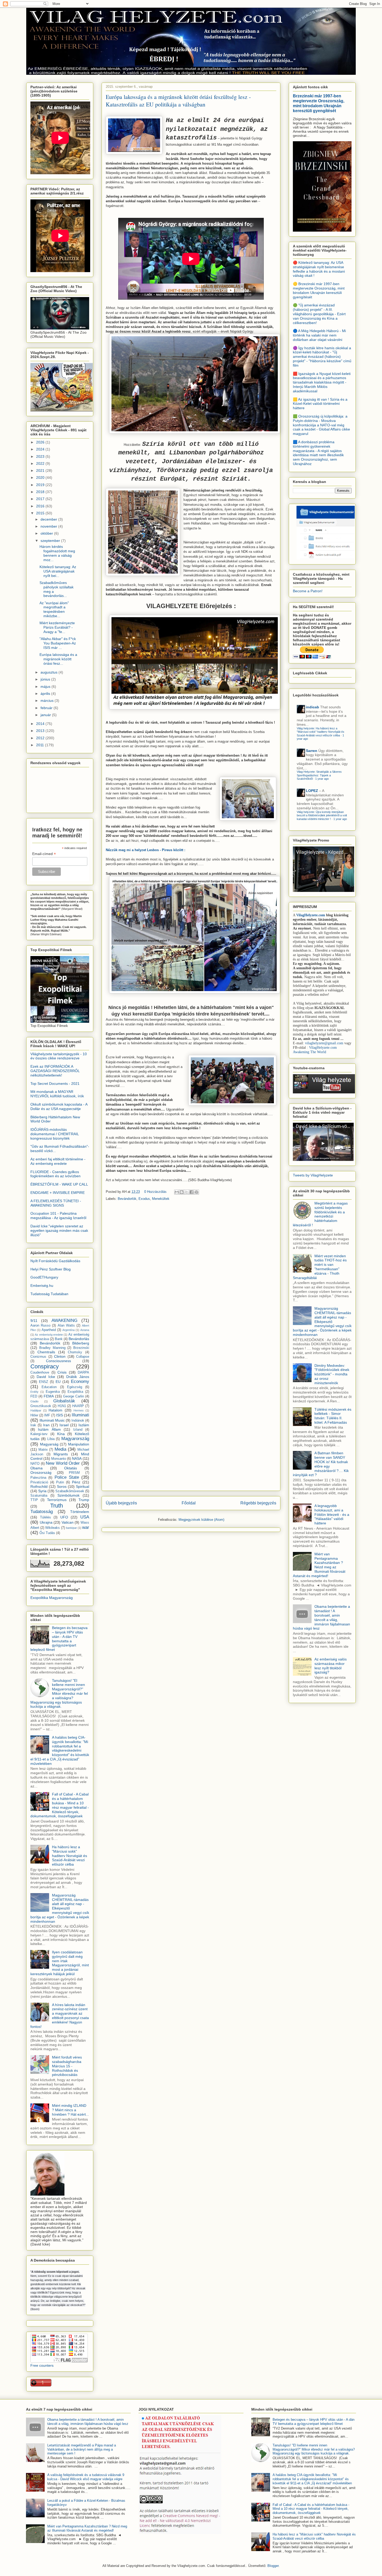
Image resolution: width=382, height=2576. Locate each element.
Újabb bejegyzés (121, 1503)
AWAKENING (64, 1320)
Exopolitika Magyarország (52, 1598)
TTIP (34, 1500)
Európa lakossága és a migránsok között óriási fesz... (58, 659)
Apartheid (49, 1330)
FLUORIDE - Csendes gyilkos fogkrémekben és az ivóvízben (55, 1174)
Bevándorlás (79, 1339)
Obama (37, 1468)
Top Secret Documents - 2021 (55, 1084)
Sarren (312, 751)
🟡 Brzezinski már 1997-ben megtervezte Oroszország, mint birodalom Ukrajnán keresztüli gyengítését (319, 290)
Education (49, 1387)
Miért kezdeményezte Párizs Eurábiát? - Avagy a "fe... (57, 627)
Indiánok (78, 1421)
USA (85, 1517)
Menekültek (161, 1199)
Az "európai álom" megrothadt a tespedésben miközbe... (54, 609)
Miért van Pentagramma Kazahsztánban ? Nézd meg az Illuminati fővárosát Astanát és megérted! (319, 1565)
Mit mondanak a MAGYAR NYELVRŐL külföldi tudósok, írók (57, 1094)
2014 (41, 724)
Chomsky (75, 1352)
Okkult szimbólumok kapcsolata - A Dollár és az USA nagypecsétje (59, 1107)
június (46, 679)
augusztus (50, 672)
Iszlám (84, 1425)
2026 (41, 442)
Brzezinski (81, 1348)
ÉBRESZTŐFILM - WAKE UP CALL (59, 1184)
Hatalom (55, 1410)
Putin (60, 1482)
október (47, 533)
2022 (41, 463)
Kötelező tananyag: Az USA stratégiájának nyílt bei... (58, 571)
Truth (57, 1506)
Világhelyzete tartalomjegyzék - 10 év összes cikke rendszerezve (59, 1056)
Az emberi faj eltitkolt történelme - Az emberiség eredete (58, 1161)
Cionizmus (38, 1357)
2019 (41, 485)
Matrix (43, 1450)
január (46, 715)
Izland (78, 1430)
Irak (33, 1425)
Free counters (42, 2365)
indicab (312, 707)
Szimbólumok (68, 1495)
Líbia (51, 1439)
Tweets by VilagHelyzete (313, 1175)
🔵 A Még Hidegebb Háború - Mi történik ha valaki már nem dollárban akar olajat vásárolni (319, 335)
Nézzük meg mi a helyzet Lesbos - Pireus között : (146, 850)
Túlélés (45, 1517)
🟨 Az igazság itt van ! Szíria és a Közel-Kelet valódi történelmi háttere (320, 404)
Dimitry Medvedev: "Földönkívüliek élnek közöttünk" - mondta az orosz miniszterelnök (332, 1374)
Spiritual (83, 1487)
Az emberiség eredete (49, 1335)
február (47, 708)
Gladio (34, 1401)
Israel (64, 1425)
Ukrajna (46, 1522)
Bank (59, 1339)
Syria (42, 1491)
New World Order (63, 1463)
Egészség (75, 1387)
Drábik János (78, 1377)
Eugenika (53, 1392)
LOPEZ (312, 791)
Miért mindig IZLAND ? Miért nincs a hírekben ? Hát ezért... (70, 2110)
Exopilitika (75, 1392)
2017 (41, 499)
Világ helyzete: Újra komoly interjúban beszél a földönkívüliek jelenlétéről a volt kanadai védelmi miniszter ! (322, 815)
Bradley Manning (52, 1348)
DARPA (83, 1373)
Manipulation (79, 1444)
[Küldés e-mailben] (177, 1192)
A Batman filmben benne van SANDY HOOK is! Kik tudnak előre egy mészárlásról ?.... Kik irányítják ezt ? (321, 1464)
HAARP (78, 1406)
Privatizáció (39, 1482)
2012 (41, 738)
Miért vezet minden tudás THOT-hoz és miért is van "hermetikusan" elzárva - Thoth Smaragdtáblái (320, 1267)
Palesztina (38, 1478)
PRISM (74, 1473)
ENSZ (44, 1382)
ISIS (60, 1415)
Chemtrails (46, 1352)
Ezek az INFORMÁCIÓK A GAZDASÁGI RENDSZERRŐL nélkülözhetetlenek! (55, 1071)
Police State (67, 1477)
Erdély (34, 1392)
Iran (46, 1425)
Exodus (144, 1199)
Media (60, 1449)
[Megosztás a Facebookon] (192, 1192)
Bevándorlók (127, 1199)
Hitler (34, 1415)
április (46, 694)
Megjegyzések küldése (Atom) (201, 1520)
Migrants (61, 1454)
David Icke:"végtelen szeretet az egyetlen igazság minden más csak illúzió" (59, 1230)
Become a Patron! (308, 591)
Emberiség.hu (42, 1286)
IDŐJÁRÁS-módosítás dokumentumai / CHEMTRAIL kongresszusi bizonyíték (55, 1134)
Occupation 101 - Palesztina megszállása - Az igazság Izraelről (58, 1216)
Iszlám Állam (49, 1429)
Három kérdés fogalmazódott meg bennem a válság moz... (57, 553)
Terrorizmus (57, 1500)
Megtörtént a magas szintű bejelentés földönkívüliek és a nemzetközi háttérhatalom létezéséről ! (320, 1214)
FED (34, 1396)
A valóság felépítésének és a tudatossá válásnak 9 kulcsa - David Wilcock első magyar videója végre (86, 2477)
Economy (80, 1381)
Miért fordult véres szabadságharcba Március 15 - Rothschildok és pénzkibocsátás (67, 2066)
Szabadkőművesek (70, 1491)
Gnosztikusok (41, 1406)
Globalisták (64, 1401)
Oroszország (41, 1472)
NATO (35, 1464)
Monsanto (59, 1459)
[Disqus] (191, 1278)
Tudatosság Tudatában (49, 1294)
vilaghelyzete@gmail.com (324, 1043)
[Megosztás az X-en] (187, 1192)
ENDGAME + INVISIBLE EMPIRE (58, 1193)
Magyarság (49, 1444)
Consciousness (58, 1361)
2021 (41, 470)
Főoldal (189, 1503)
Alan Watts (66, 1326)
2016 (41, 506)
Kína (61, 1434)
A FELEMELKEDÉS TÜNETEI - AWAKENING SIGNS (56, 1203)
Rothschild (39, 1487)
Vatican (68, 1522)
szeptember (51, 541)
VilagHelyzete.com (311, 915)
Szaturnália (39, 1496)
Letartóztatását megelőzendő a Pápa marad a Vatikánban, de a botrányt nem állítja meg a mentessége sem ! (82, 2449)
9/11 (34, 1321)
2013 (41, 731)
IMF (47, 1415)
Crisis (62, 1372)
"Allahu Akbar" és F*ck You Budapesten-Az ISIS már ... (58, 643)
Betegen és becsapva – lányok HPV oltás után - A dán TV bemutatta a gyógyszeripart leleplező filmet (59, 1639)
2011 (41, 745)
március (48, 701)
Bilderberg (81, 1343)
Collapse (83, 1357)
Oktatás (71, 1468)
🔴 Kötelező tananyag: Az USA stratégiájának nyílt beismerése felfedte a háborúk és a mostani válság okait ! (319, 269)
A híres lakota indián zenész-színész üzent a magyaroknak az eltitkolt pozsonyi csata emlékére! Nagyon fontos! (60, 2016)
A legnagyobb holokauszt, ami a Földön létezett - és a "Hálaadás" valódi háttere (332, 1514)
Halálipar (36, 1410)
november (49, 526)
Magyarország (75, 1439)
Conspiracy (45, 1366)
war (86, 1527)
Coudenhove (40, 1373)
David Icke (46, 1377)
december (49, 519)
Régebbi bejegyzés (258, 1503)
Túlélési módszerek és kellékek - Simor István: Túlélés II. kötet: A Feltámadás (333, 1416)
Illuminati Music (52, 1420)
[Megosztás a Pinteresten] (196, 1192)
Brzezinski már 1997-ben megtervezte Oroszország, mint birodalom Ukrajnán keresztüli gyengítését (319, 103)
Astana (85, 1330)
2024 (41, 449)
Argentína (68, 1330)
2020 (41, 477)
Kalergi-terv (39, 1434)
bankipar (71, 1528)
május (46, 687)
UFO (64, 1517)
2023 (41, 456)
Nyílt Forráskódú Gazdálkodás (55, 1261)
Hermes (79, 1410)
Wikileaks (52, 1528)
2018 (41, 492)
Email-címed (44, 854)
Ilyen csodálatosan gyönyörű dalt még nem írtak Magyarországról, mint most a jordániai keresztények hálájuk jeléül (60, 1963)
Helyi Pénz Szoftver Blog (51, 1269)
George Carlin (74, 1396)
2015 (41, 513)
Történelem (80, 1512)
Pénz (76, 1482)
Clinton (60, 1356)
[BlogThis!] (182, 1192)
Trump (84, 1500)
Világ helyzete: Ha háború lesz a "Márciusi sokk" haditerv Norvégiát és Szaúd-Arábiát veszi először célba (321, 732)
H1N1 (62, 1406)
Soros (62, 1487)
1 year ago (322, 779)
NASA (77, 1458)
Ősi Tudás (47, 1533)
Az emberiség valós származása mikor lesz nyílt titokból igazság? (331, 1666)
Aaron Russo (40, 1326)
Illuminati (80, 1415)
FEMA (49, 1396)
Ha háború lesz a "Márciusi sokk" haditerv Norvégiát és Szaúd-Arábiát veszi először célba (70, 1856)
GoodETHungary (44, 1277)
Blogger (273, 2566)
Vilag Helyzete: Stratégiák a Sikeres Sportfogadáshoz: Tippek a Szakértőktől (319, 775)
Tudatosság (42, 1512)
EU (58, 1382)
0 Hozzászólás (155, 1192)
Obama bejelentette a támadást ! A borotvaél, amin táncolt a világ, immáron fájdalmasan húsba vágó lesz (321, 1617)
